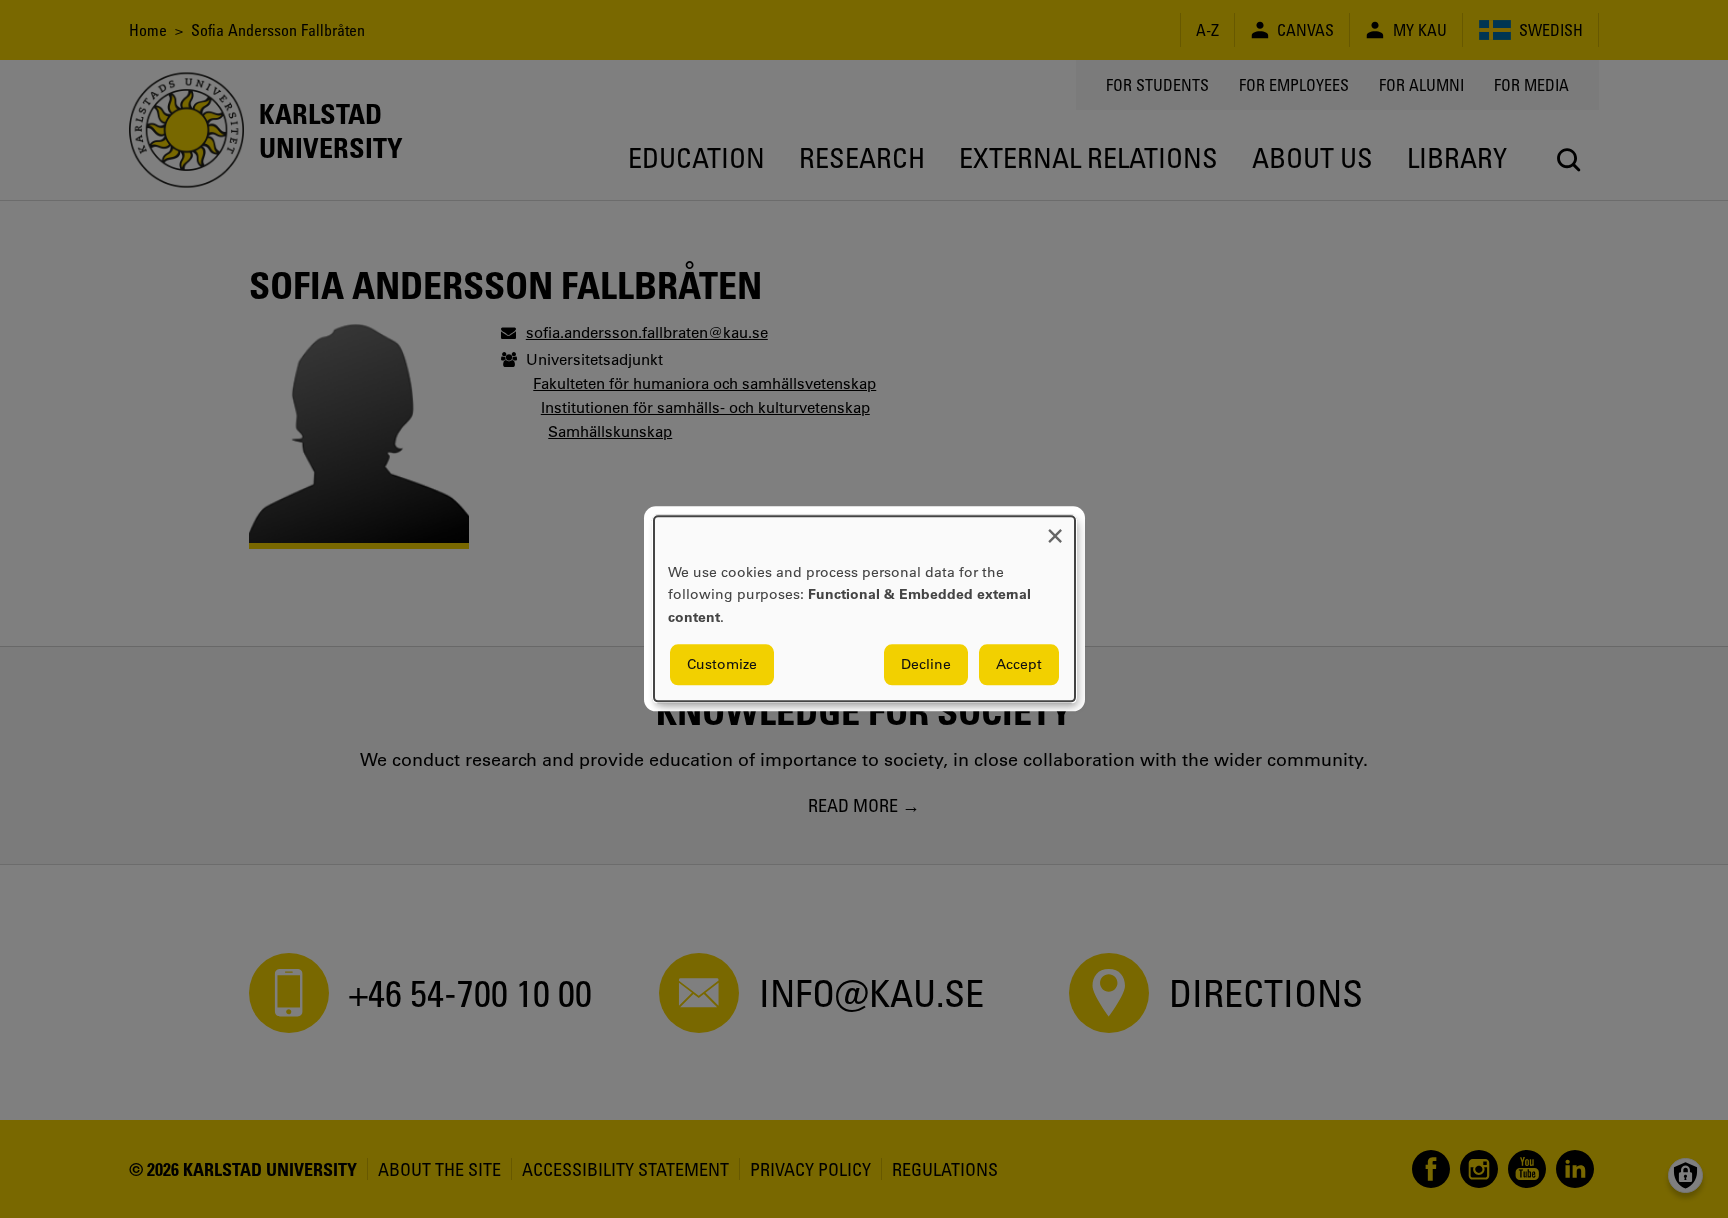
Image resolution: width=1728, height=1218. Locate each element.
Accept (1019, 665)
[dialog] (864, 608)
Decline (926, 665)
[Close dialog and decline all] (1055, 528)
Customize (722, 665)
